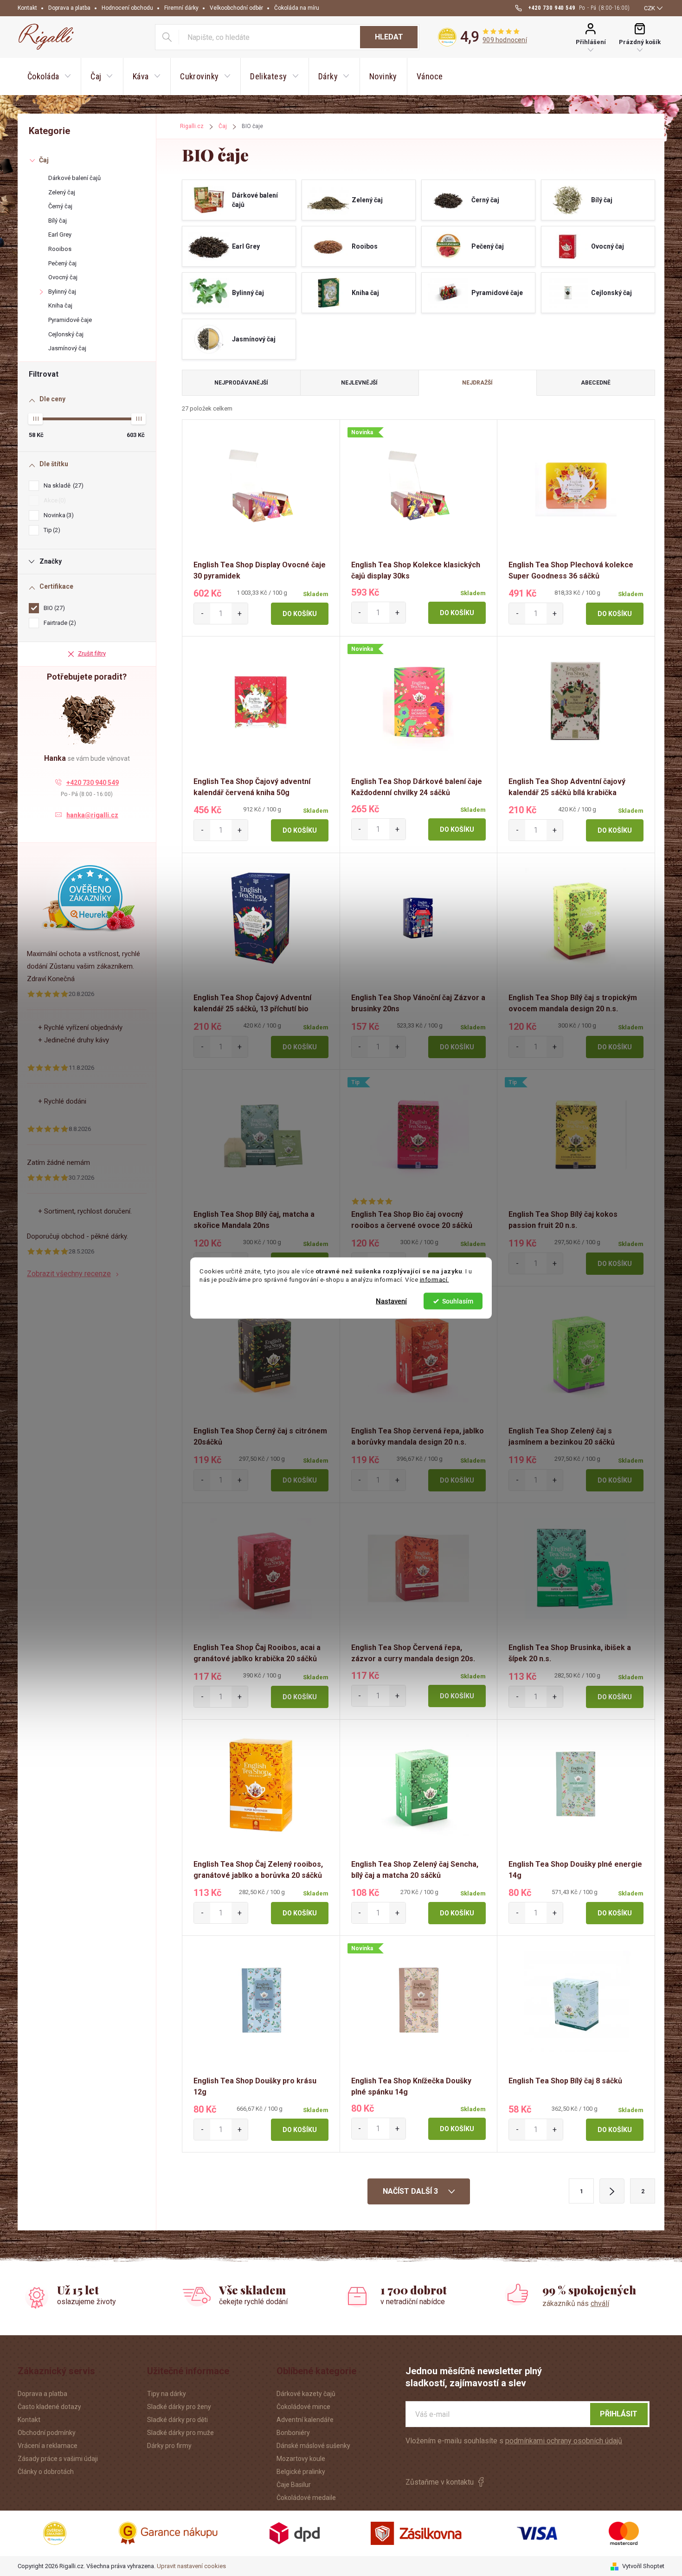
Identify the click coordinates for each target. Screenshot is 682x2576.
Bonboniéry (293, 2433)
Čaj (44, 160)
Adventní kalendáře (305, 2420)
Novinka (58, 515)
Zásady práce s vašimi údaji (58, 2459)
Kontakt (27, 8)
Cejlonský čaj (66, 334)
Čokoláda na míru (297, 8)
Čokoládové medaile (306, 2498)
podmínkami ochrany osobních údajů (564, 2441)
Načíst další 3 (411, 2191)
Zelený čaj (62, 192)
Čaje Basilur (294, 2485)
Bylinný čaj (62, 292)
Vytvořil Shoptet (643, 2566)
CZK (650, 8)
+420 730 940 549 (93, 783)
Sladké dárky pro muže (180, 2433)
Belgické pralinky (301, 2472)
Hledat (389, 37)
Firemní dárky (181, 8)
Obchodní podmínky (47, 2433)
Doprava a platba (69, 8)
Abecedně (596, 383)
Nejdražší (477, 383)
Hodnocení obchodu (127, 8)
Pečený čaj (62, 263)
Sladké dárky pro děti (177, 2420)
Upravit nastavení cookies (191, 2566)
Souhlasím (458, 1301)
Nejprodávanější (241, 383)
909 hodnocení (505, 40)
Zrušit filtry (92, 653)
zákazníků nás (576, 2303)
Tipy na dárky (167, 2394)
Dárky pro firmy (169, 2446)
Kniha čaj (60, 305)
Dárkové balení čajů (74, 178)
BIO (53, 608)
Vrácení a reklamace (48, 2446)
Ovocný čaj (63, 277)
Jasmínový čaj (67, 348)
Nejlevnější (359, 383)
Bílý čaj (58, 221)
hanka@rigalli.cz (92, 815)
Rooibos (60, 249)
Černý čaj (60, 206)
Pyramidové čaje (70, 320)
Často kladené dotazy (49, 2407)
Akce (54, 500)
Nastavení (391, 1301)
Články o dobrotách (46, 2472)
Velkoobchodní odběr (236, 8)
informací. (434, 1279)
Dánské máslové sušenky (313, 2446)
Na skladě (62, 485)
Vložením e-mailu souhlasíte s (514, 2441)
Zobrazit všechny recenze (69, 1274)
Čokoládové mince (303, 2407)
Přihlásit (619, 2414)
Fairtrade (59, 623)
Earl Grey (60, 234)
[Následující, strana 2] (612, 2191)
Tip (51, 530)
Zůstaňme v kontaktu (440, 2482)
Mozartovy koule (301, 2459)
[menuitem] (49, 77)
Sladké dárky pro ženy (179, 2407)
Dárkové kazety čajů (306, 2394)
